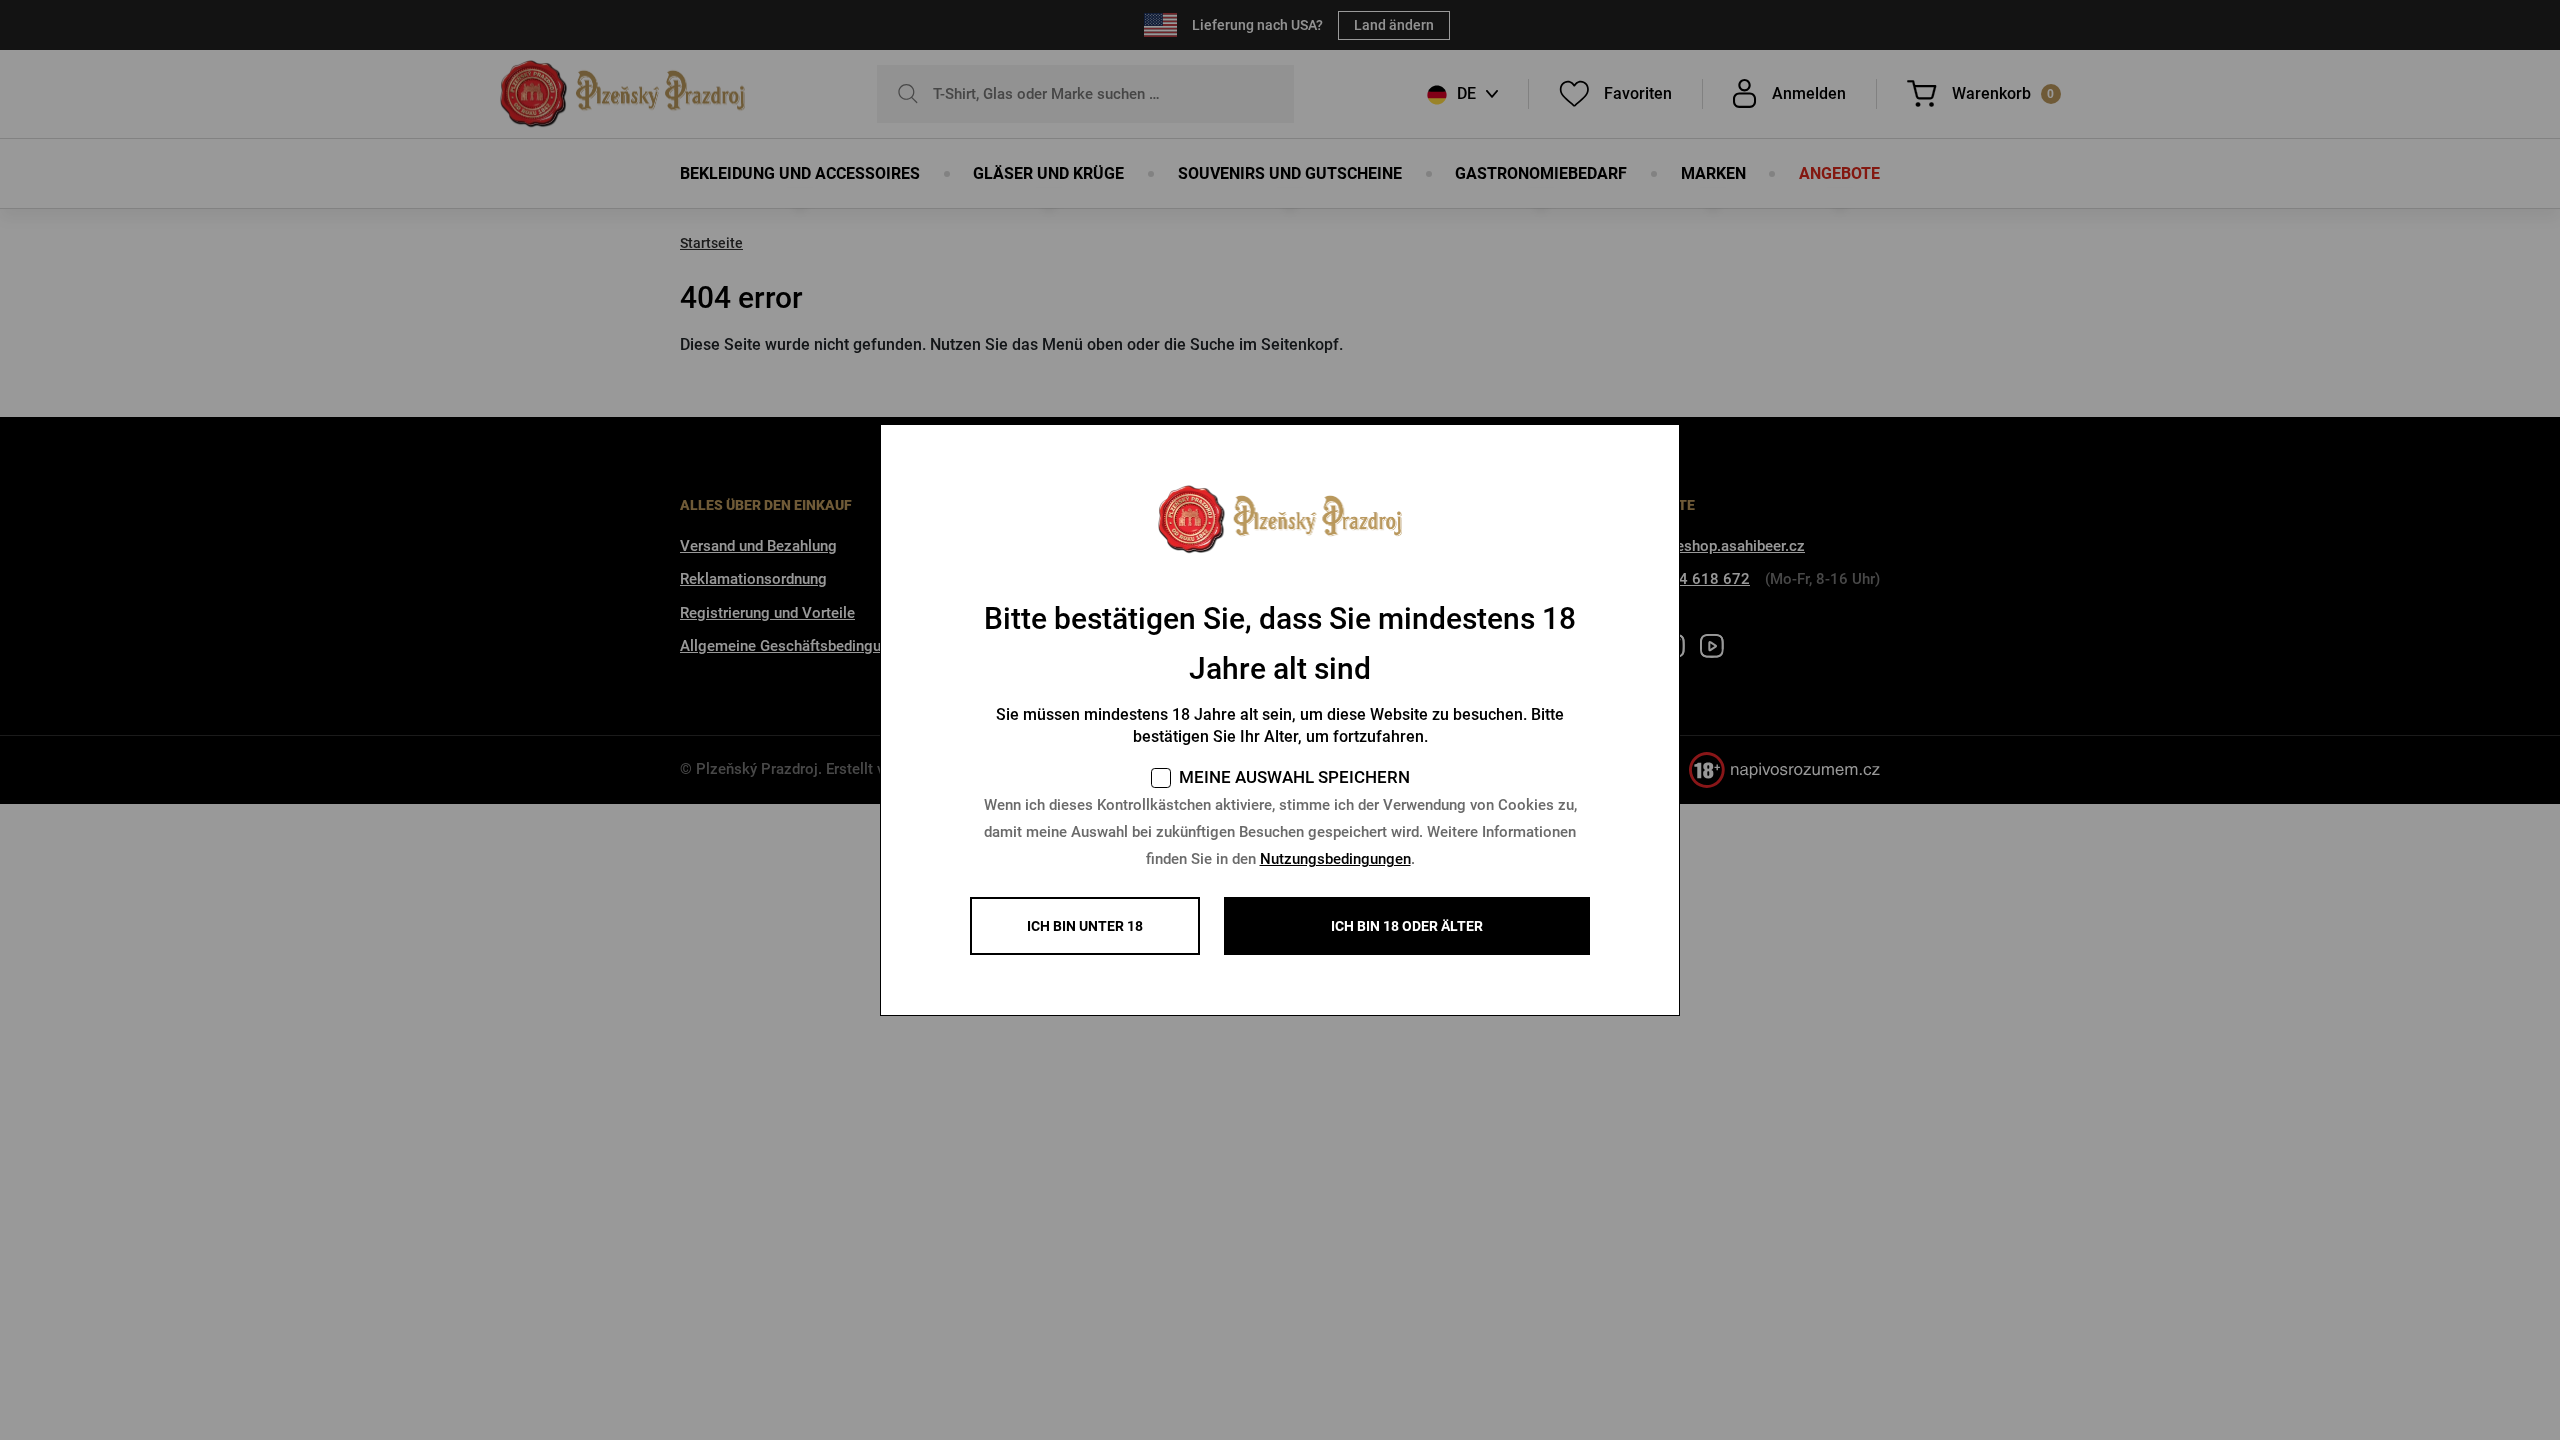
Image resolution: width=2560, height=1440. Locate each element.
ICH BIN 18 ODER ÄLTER (1407, 926)
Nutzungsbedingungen (1335, 859)
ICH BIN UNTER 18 (1085, 926)
